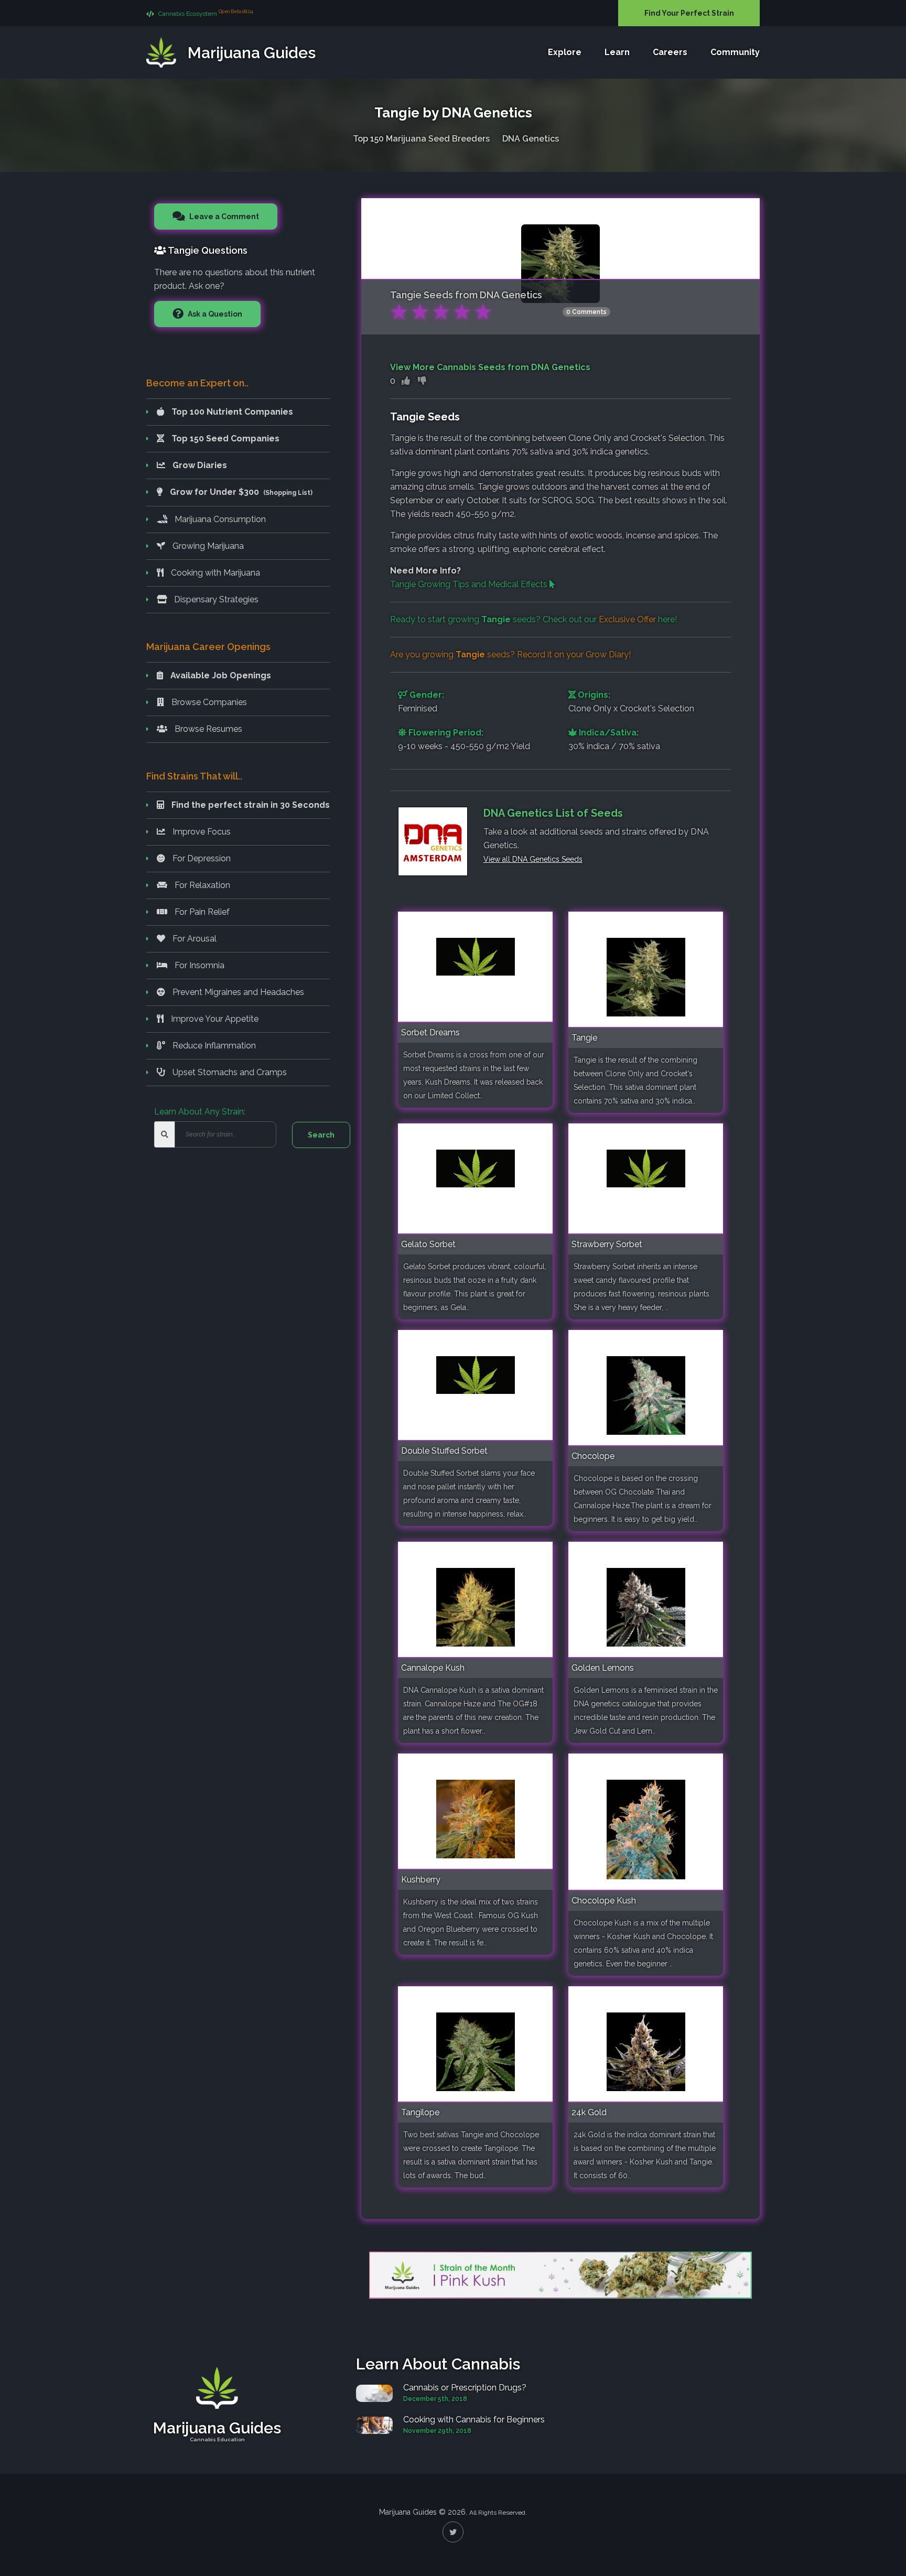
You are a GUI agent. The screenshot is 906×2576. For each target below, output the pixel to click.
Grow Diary (607, 654)
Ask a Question (214, 314)
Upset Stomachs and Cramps (229, 1072)
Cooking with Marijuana (214, 573)
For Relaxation (201, 885)
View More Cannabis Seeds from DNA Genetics (490, 367)
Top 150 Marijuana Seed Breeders (421, 139)
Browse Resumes (207, 729)
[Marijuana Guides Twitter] (453, 2532)
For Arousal (193, 939)
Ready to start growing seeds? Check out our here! (533, 619)
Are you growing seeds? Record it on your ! (510, 654)
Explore (565, 52)
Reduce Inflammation (213, 1046)
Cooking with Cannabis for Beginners (474, 2420)
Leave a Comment (223, 217)
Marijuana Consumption (219, 519)
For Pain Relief (201, 912)
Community (735, 52)
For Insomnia (198, 965)
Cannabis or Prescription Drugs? (465, 2388)
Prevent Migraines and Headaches (237, 992)
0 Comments (586, 312)
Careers (670, 52)
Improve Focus (201, 832)
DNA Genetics (531, 139)
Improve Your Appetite (214, 1019)
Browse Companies (208, 702)
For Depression (201, 858)
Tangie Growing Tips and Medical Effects (470, 584)
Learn (617, 52)
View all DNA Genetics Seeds (533, 859)
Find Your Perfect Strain (689, 13)
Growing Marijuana (207, 546)
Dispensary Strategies (215, 599)
